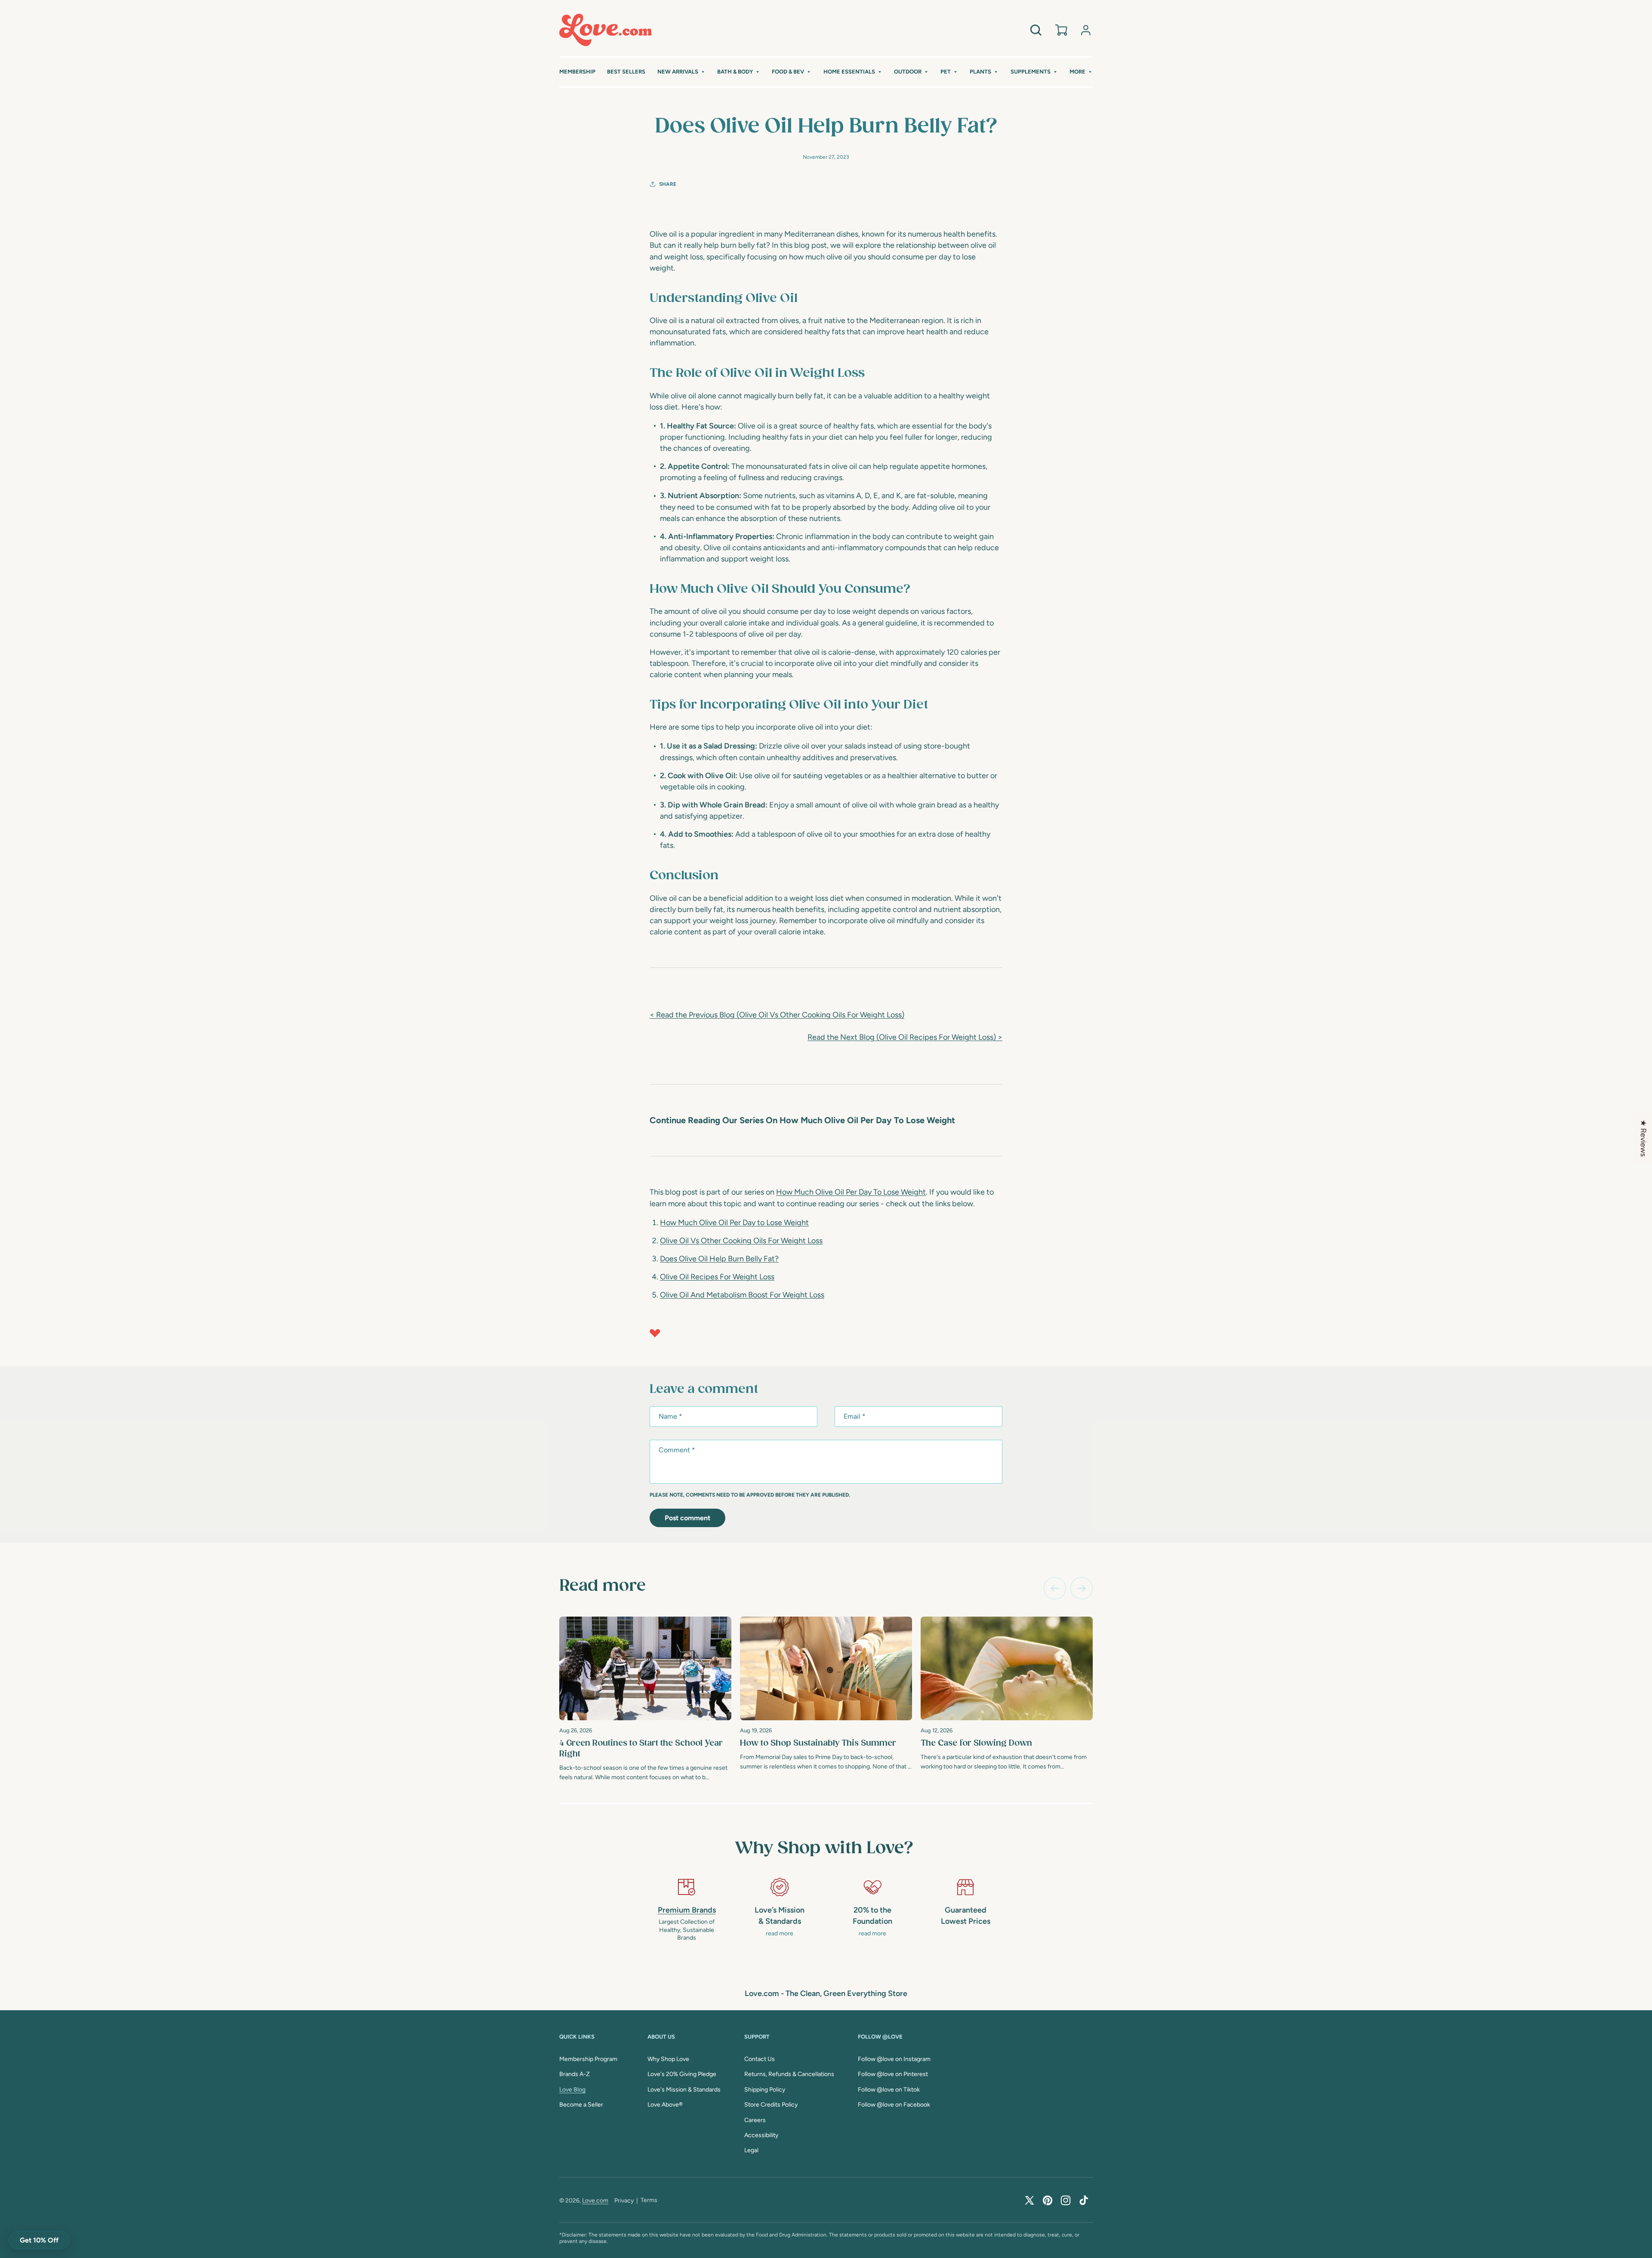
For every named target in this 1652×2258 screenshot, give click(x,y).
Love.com (595, 2201)
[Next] (1082, 1588)
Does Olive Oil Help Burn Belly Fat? (719, 1259)
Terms (649, 2200)
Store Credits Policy (771, 2105)
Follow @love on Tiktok (889, 2090)
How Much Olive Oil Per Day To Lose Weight (851, 1192)
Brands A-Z (575, 2074)
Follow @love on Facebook (894, 2105)
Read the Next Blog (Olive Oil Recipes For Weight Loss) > (905, 1037)
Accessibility (761, 2135)
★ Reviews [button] (1643, 1138)
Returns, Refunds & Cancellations (789, 2074)
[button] (681, 72)
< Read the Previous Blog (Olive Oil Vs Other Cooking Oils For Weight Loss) (777, 1015)
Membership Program (588, 2059)
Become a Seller (581, 2105)
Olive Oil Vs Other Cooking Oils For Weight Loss (741, 1241)
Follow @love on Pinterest (893, 2074)
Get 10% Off (39, 2240)
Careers (755, 2120)
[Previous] (1055, 1588)
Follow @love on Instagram (894, 2059)
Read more (603, 1586)
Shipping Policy (765, 2090)
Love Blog (572, 2090)
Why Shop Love (668, 2059)
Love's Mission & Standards (684, 2090)
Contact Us (760, 2059)
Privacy (624, 2201)
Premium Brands (687, 1910)
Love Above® (665, 2105)
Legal (751, 2150)
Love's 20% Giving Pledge (682, 2074)
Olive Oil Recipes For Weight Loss (717, 1277)
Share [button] (668, 184)
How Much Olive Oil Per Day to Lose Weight (734, 1223)
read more (780, 1933)
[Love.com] (606, 30)
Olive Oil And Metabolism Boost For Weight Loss (742, 1295)
